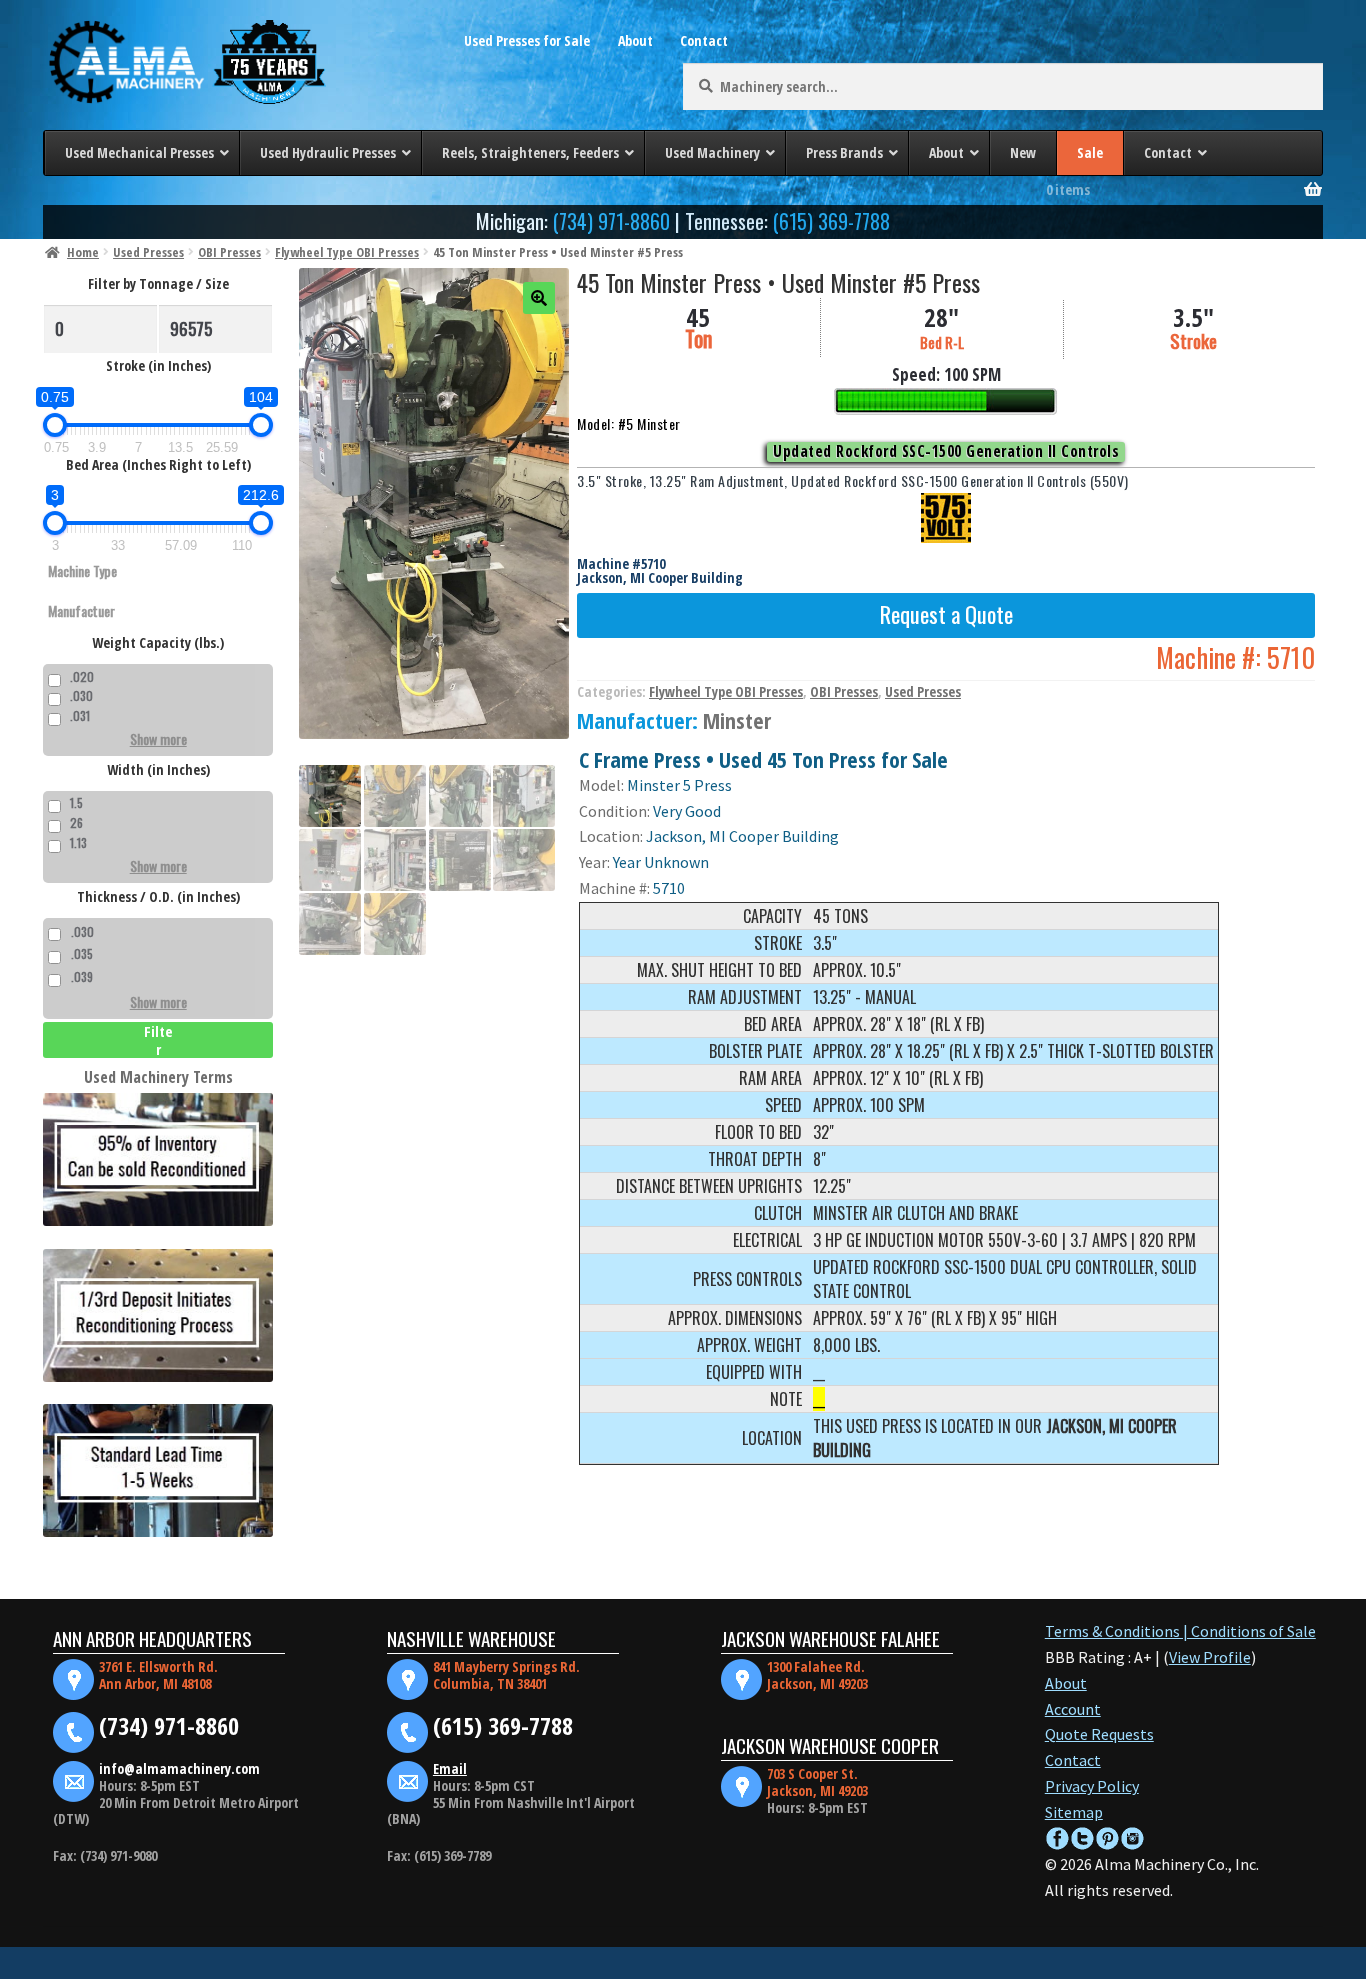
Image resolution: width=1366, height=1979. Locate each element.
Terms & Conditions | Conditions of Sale (1180, 1631)
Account (1073, 1709)
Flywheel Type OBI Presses (347, 252)
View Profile (1210, 1657)
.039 (82, 976)
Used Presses (148, 252)
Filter (158, 1040)
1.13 (78, 842)
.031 (80, 715)
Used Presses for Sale (527, 40)
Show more (158, 738)
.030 (81, 695)
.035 (82, 953)
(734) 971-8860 (611, 221)
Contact (704, 40)
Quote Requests (1099, 1734)
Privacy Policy (1092, 1786)
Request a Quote (946, 613)
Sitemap (1074, 1812)
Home (83, 252)
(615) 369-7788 (831, 221)
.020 (82, 676)
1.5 (76, 802)
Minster (737, 720)
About (635, 40)
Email (450, 1768)
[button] (539, 298)
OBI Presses (229, 252)
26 (76, 822)
